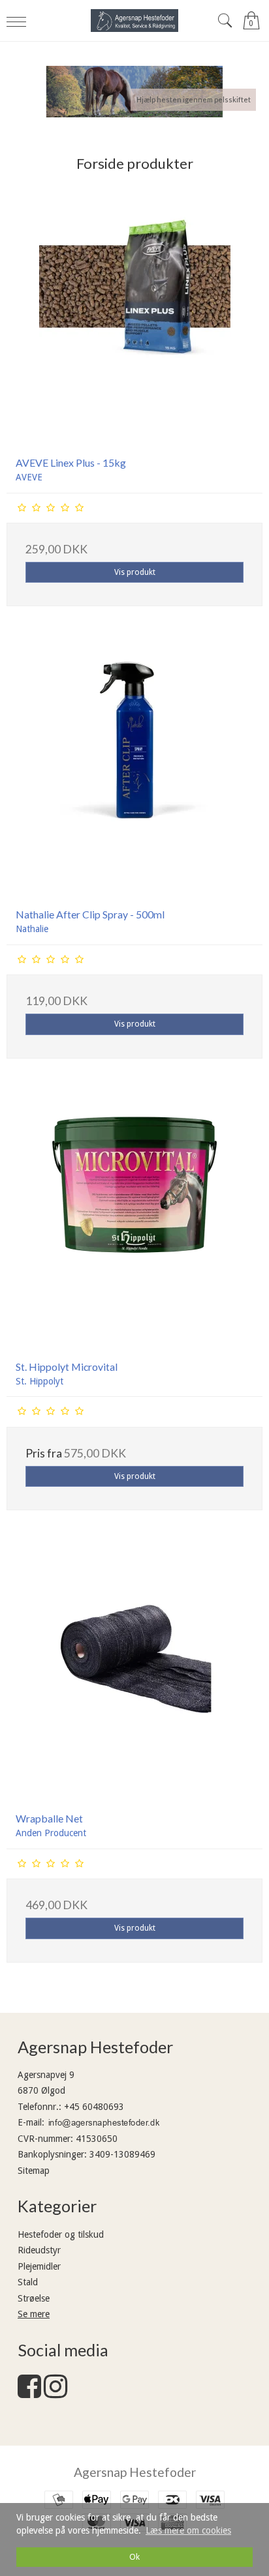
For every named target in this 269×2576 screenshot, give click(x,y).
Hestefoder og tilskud (61, 2234)
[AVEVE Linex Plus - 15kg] (134, 319)
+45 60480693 (94, 2107)
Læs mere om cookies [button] (188, 2530)
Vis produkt (135, 572)
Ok (134, 2557)
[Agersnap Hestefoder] (134, 21)
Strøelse (34, 2298)
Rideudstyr (39, 2250)
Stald (28, 2282)
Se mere (34, 2314)
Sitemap (34, 2171)
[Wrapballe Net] (134, 1675)
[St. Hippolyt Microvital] (134, 1223)
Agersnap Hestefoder (135, 2472)
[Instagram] (55, 2393)
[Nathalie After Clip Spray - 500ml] (134, 770)
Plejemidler (39, 2266)
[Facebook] (29, 2393)
